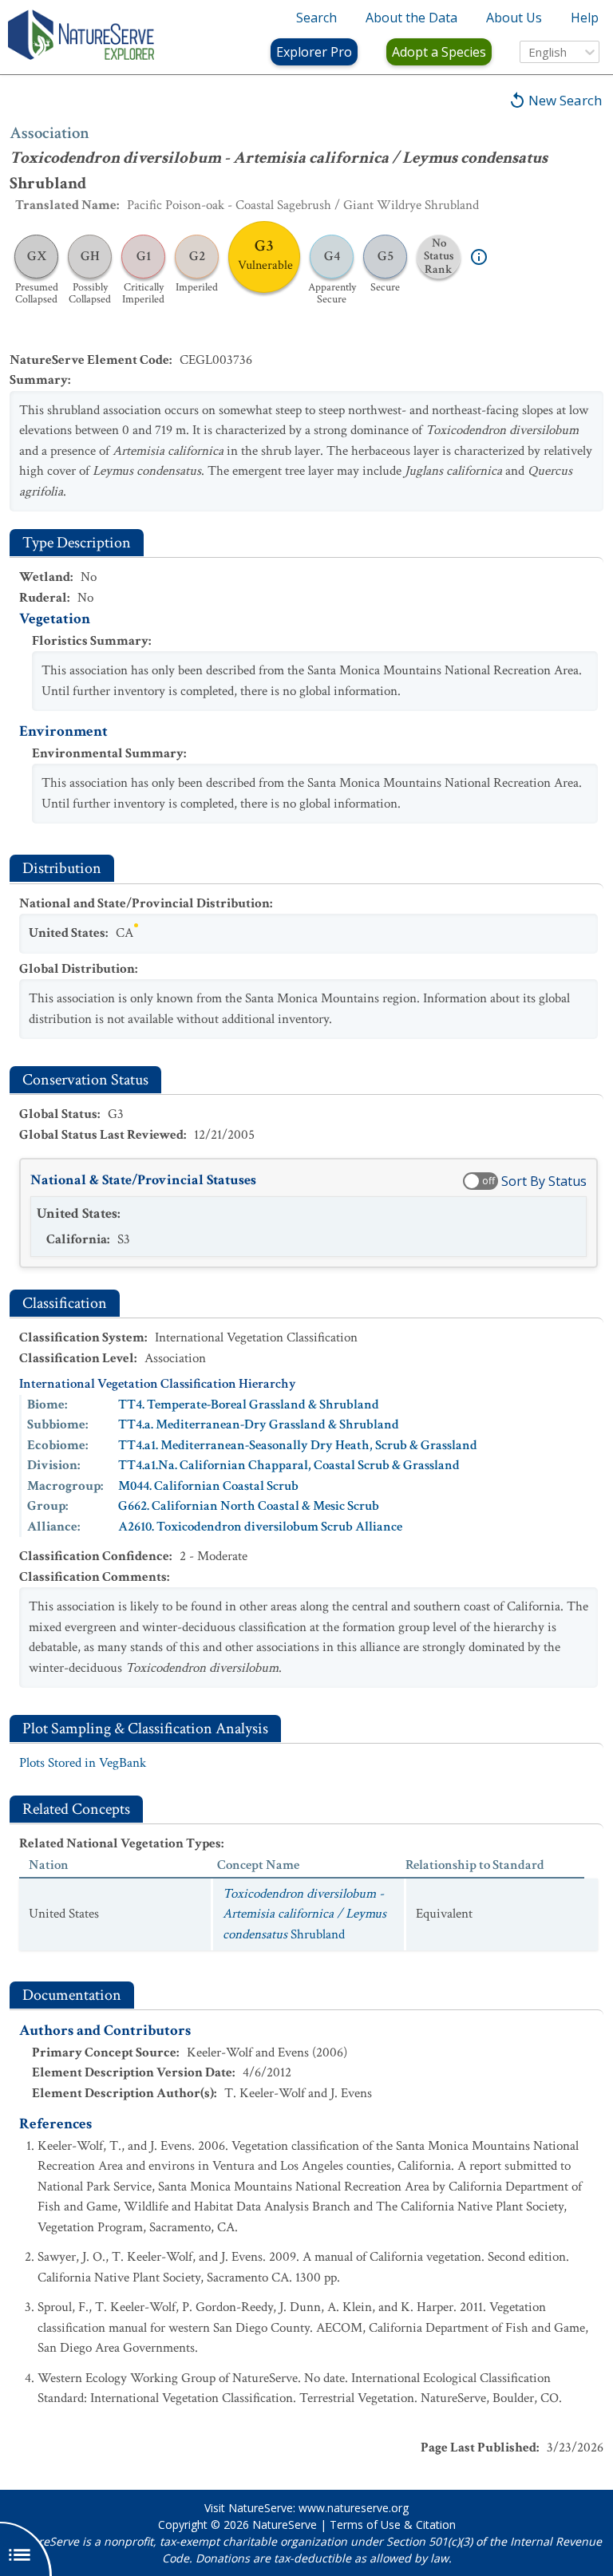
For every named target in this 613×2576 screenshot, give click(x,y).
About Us (514, 18)
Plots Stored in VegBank (83, 1763)
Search (316, 18)
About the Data (411, 18)
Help (585, 18)
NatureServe (285, 2525)
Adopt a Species (439, 52)
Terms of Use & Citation (393, 2525)
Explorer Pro (314, 52)
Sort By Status (544, 1181)
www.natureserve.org (354, 2508)
